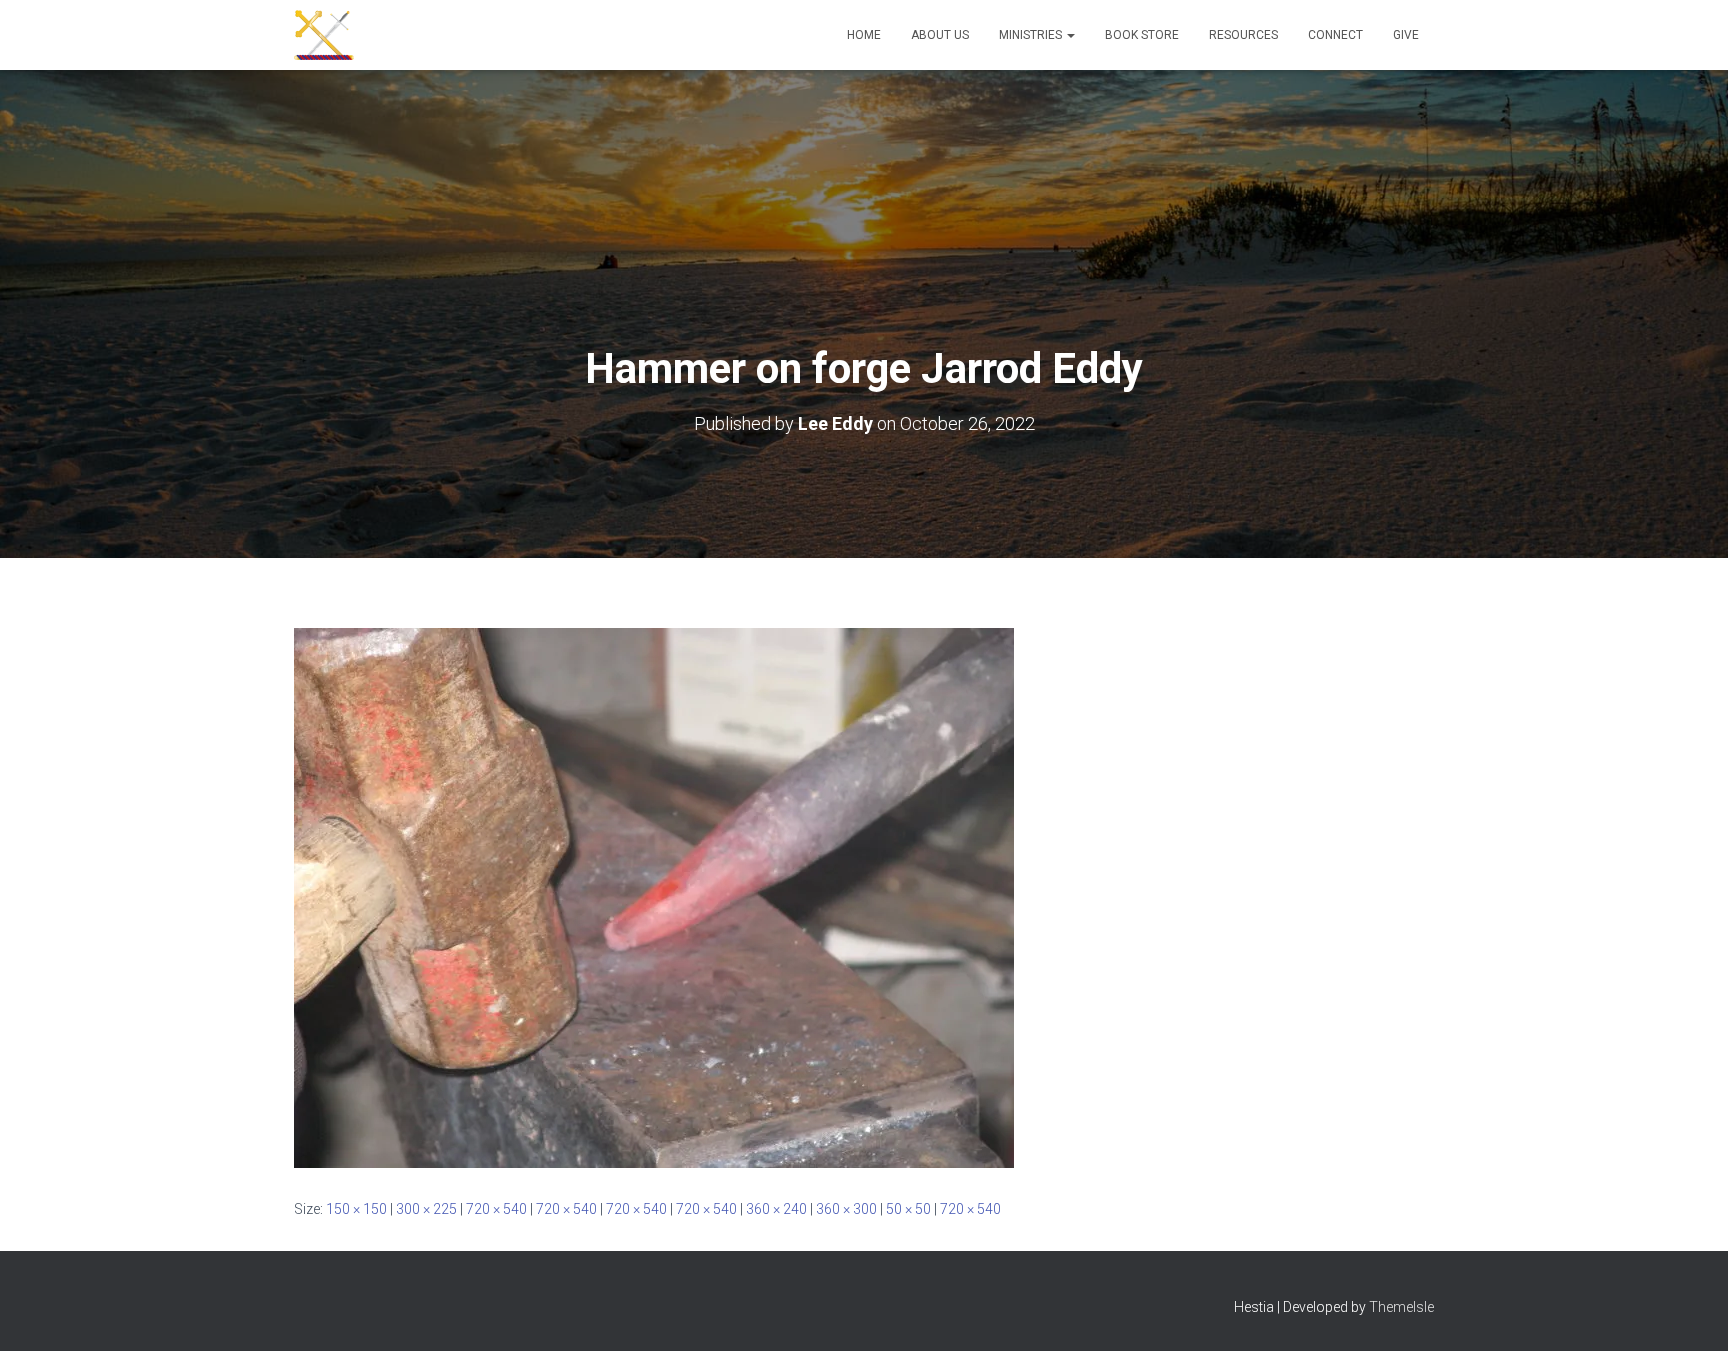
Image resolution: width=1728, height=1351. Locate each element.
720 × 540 (496, 1209)
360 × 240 (776, 1209)
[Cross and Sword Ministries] (324, 35)
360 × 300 (846, 1209)
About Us (940, 35)
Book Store (1142, 35)
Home (864, 35)
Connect (1335, 35)
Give (1406, 35)
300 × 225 (426, 1209)
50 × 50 (908, 1209)
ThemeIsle (1401, 1307)
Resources (1243, 35)
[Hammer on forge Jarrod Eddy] (654, 897)
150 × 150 (356, 1209)
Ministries (1032, 35)
